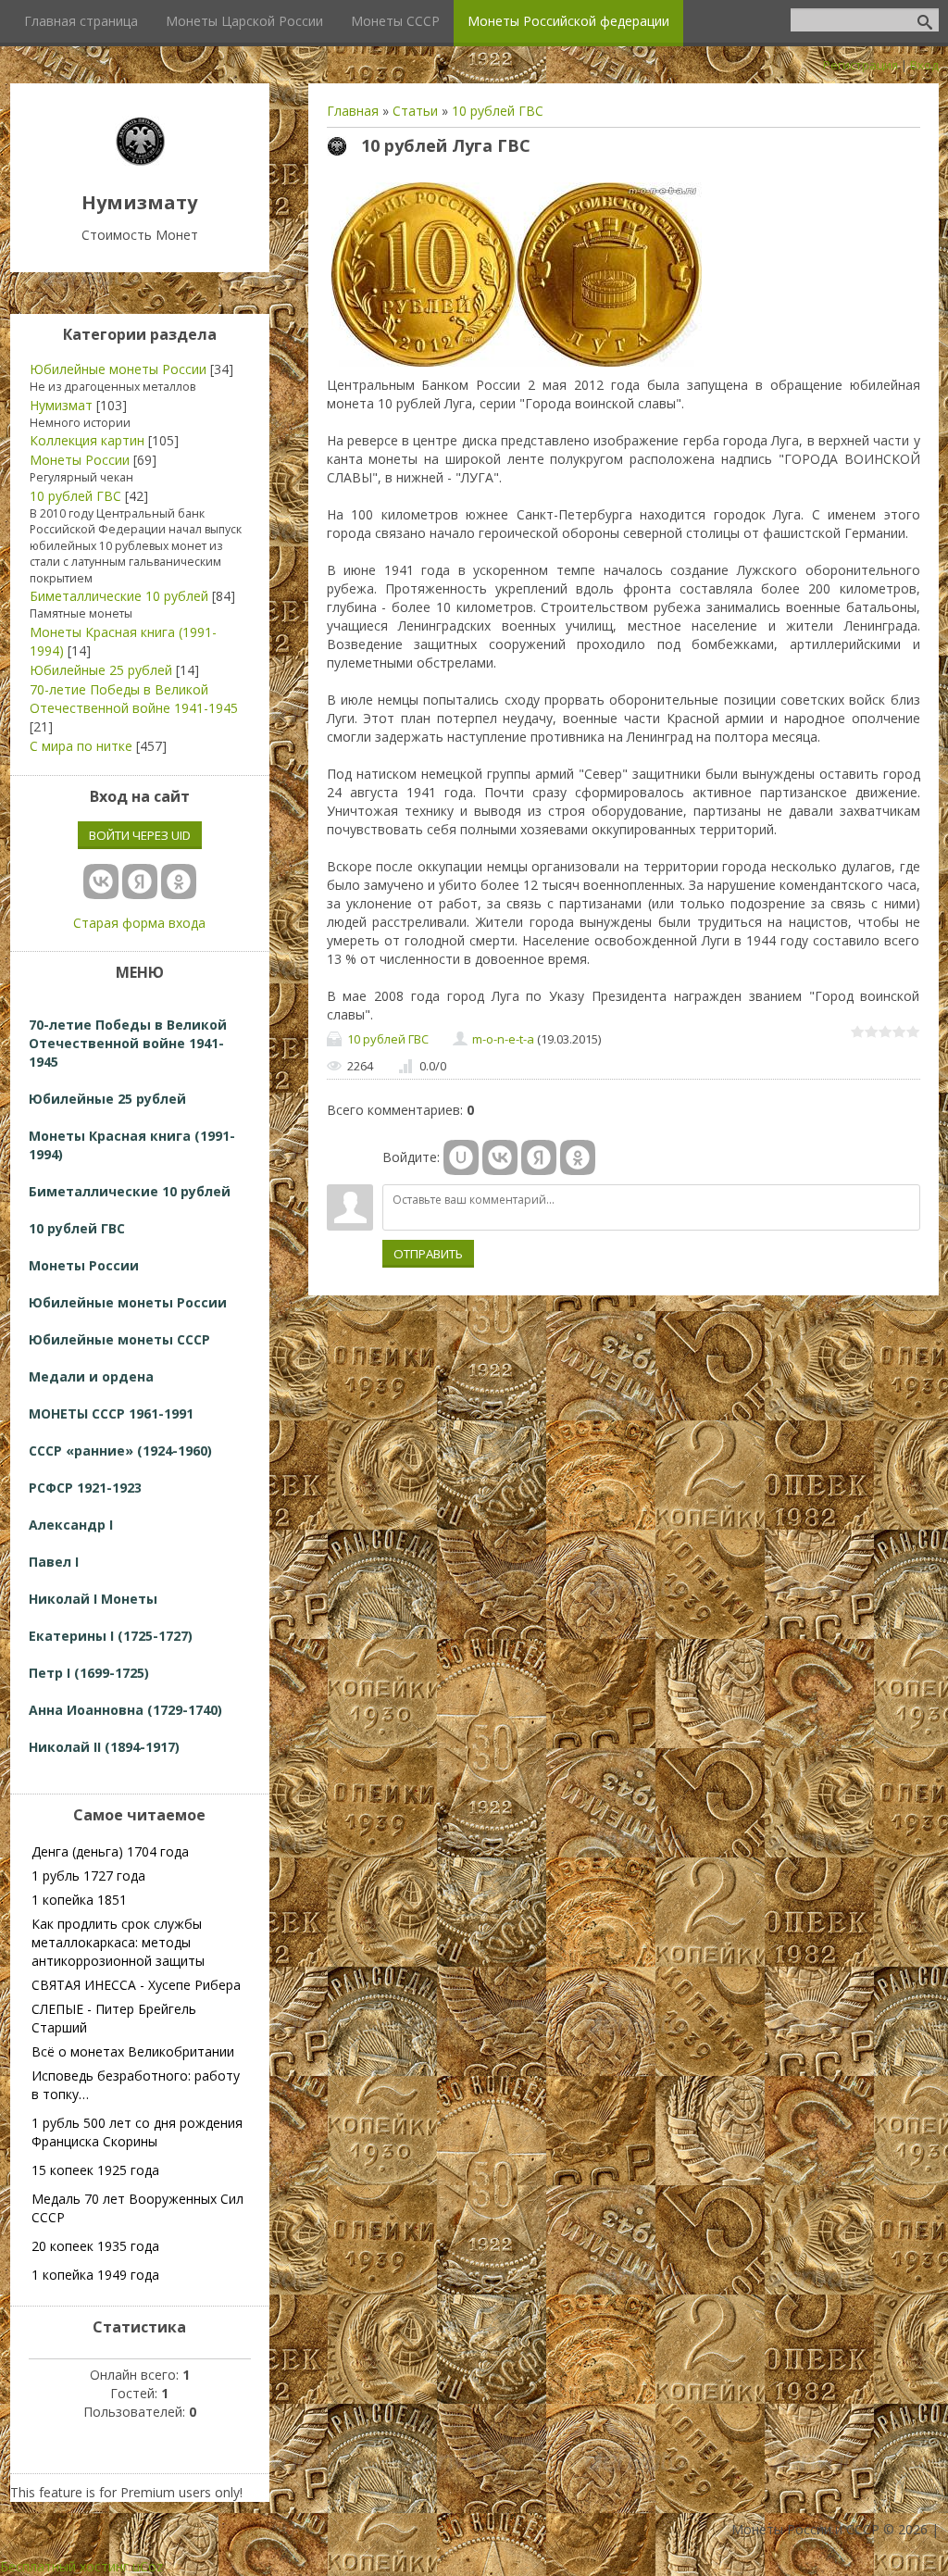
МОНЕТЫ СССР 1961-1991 (111, 1413)
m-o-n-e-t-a (503, 1039)
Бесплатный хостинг (64, 2566)
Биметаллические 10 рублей (119, 596)
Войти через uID (140, 835)
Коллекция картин (87, 440)
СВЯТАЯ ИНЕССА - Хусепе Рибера (136, 1985)
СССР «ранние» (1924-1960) (120, 1451)
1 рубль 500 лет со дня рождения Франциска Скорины (137, 2132)
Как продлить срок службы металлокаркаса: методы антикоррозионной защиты (118, 1942)
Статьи (415, 111)
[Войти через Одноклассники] (578, 1157)
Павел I (54, 1562)
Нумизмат (61, 405)
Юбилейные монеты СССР (119, 1339)
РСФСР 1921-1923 (85, 1488)
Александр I (71, 1525)
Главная (353, 111)
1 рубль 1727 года (88, 1876)
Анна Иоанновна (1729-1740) (125, 1710)
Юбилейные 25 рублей (101, 670)
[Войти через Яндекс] (539, 1157)
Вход (924, 65)
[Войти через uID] (461, 1157)
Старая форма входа (139, 923)
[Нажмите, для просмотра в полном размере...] (517, 366)
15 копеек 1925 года (95, 2170)
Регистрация (861, 65)
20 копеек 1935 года (95, 2246)
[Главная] (140, 161)
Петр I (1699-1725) (89, 1673)
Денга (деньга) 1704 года (110, 1851)
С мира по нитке (81, 746)
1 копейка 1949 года (95, 2275)
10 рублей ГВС (498, 111)
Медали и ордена (91, 1376)
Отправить (428, 1254)
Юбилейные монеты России (118, 369)
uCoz (148, 2566)
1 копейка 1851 (79, 1900)
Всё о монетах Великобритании (133, 2051)
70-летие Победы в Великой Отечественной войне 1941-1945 (134, 699)
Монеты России (80, 460)
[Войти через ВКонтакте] (500, 1157)
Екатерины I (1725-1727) (111, 1636)
